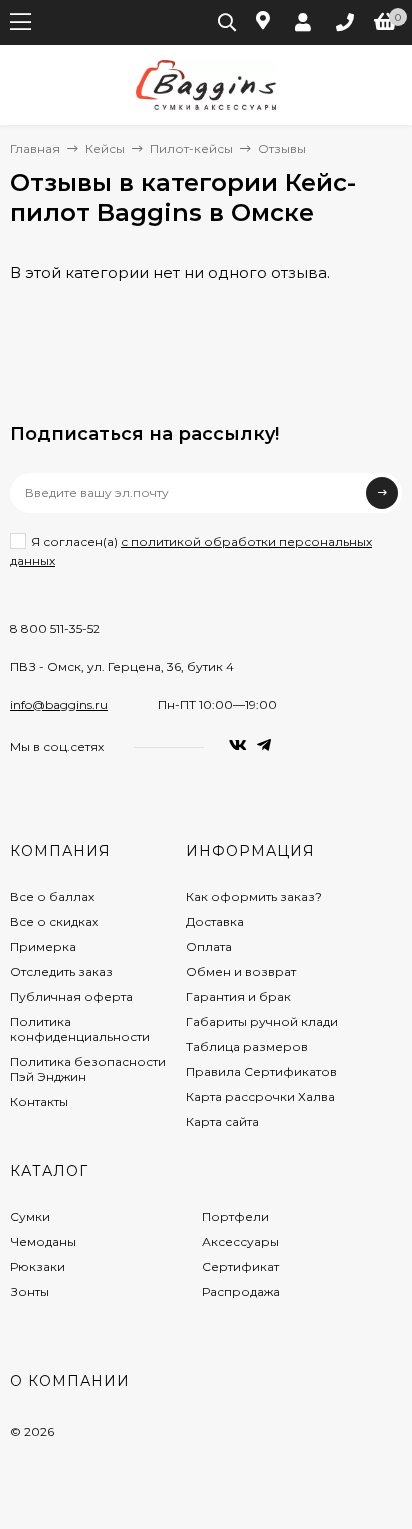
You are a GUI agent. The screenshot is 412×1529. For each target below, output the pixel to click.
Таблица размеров (247, 1046)
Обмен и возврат (241, 971)
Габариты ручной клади (262, 1021)
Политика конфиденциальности (80, 1029)
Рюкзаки (37, 1266)
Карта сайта (222, 1121)
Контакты (39, 1101)
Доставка (215, 921)
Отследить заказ (61, 971)
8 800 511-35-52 (55, 628)
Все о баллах (52, 896)
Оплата (209, 946)
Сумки (30, 1216)
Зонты (29, 1291)
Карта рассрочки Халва (260, 1096)
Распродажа (241, 1291)
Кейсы (105, 148)
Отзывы (282, 148)
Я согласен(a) (191, 551)
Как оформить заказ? (254, 896)
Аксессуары (240, 1241)
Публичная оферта (71, 996)
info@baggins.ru (59, 704)
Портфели (235, 1216)
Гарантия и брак (238, 996)
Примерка (43, 946)
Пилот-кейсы (191, 148)
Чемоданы (43, 1241)
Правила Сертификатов (261, 1071)
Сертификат (240, 1266)
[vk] (238, 745)
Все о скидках (54, 921)
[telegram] (264, 745)
